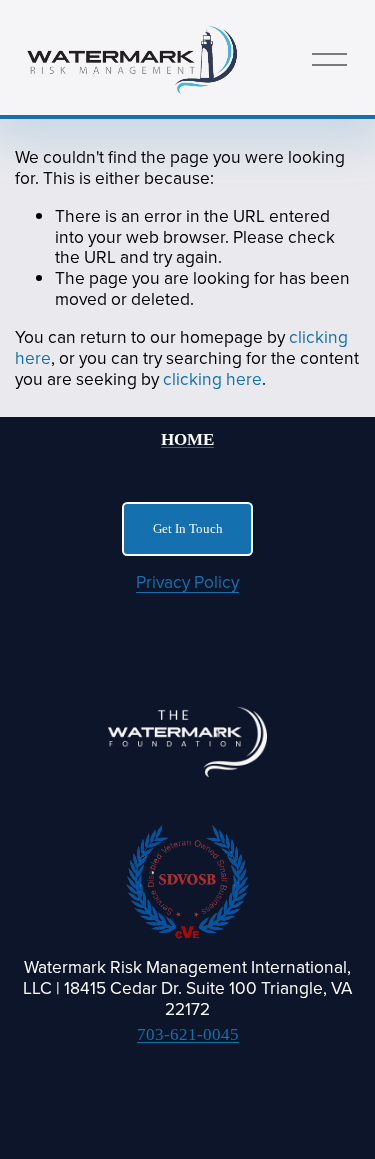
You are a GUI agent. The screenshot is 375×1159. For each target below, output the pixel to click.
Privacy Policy (187, 582)
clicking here (212, 378)
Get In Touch (188, 528)
